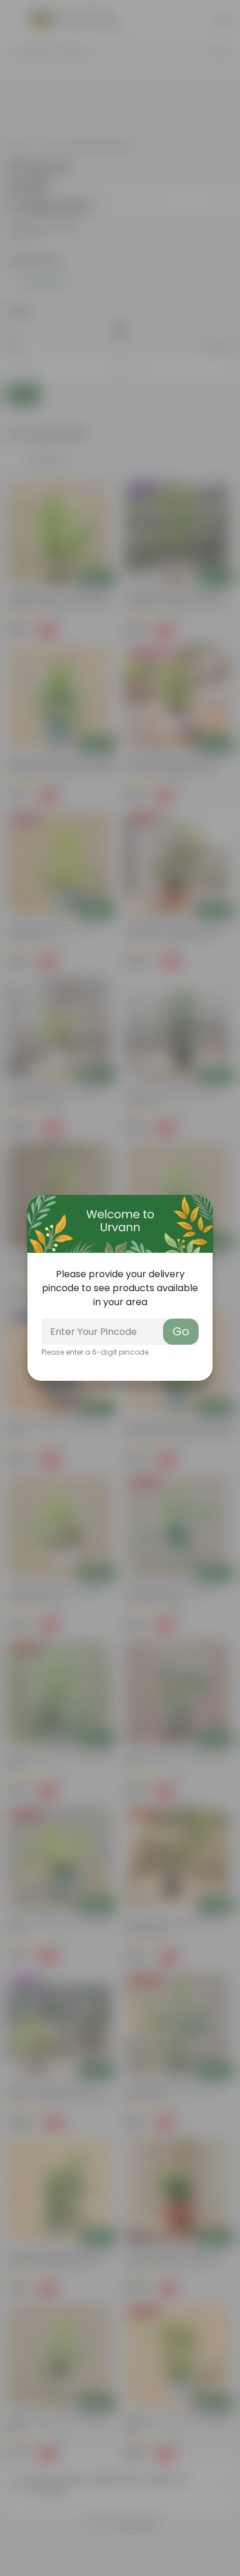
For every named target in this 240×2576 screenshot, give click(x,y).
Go (181, 1331)
